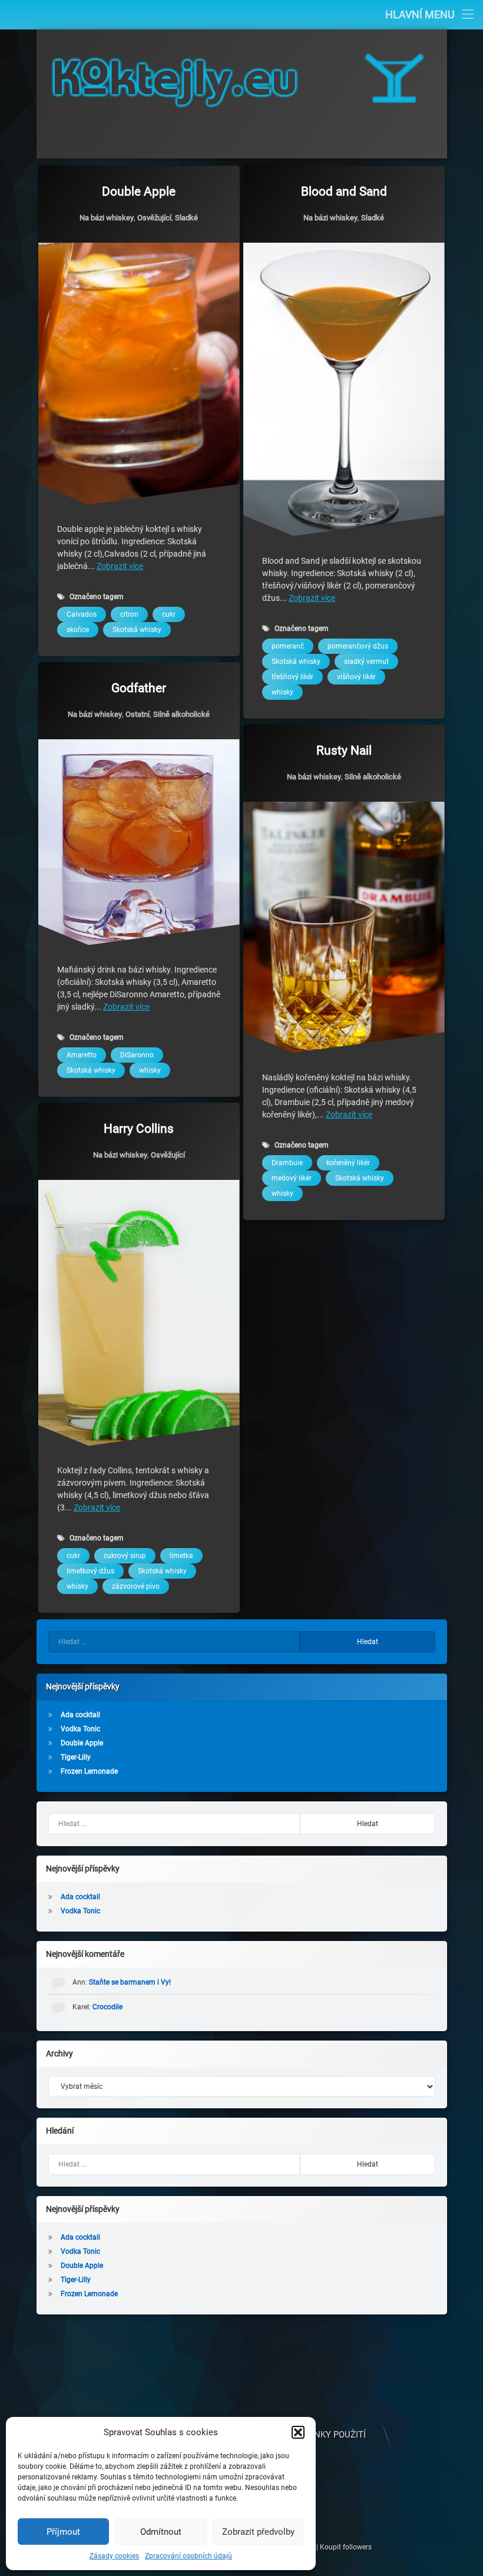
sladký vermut (366, 662)
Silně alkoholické (181, 714)
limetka (181, 1556)
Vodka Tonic (80, 1729)
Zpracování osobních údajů (188, 2556)
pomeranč (288, 646)
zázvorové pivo (136, 1587)
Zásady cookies (114, 2556)
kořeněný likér (348, 1163)
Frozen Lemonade (89, 1771)
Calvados (82, 614)
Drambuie (287, 1163)
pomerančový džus (358, 646)
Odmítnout (161, 2532)
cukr (169, 614)
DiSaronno (137, 1055)
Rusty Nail (344, 750)
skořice (78, 630)
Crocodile (107, 2007)
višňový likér (356, 677)
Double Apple (139, 191)
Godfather (139, 688)
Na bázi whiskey (107, 218)
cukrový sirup (125, 1556)
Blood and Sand (344, 191)
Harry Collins (139, 1129)
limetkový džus (90, 1572)
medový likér (292, 1178)
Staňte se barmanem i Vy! (130, 1982)
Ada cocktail (80, 1715)
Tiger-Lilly (76, 1757)
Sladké (186, 218)
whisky (282, 692)
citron (129, 614)
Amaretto (82, 1055)
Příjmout (63, 2532)
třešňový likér (292, 677)
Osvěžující (154, 218)
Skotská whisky (137, 630)
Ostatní (138, 714)
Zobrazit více (120, 566)
